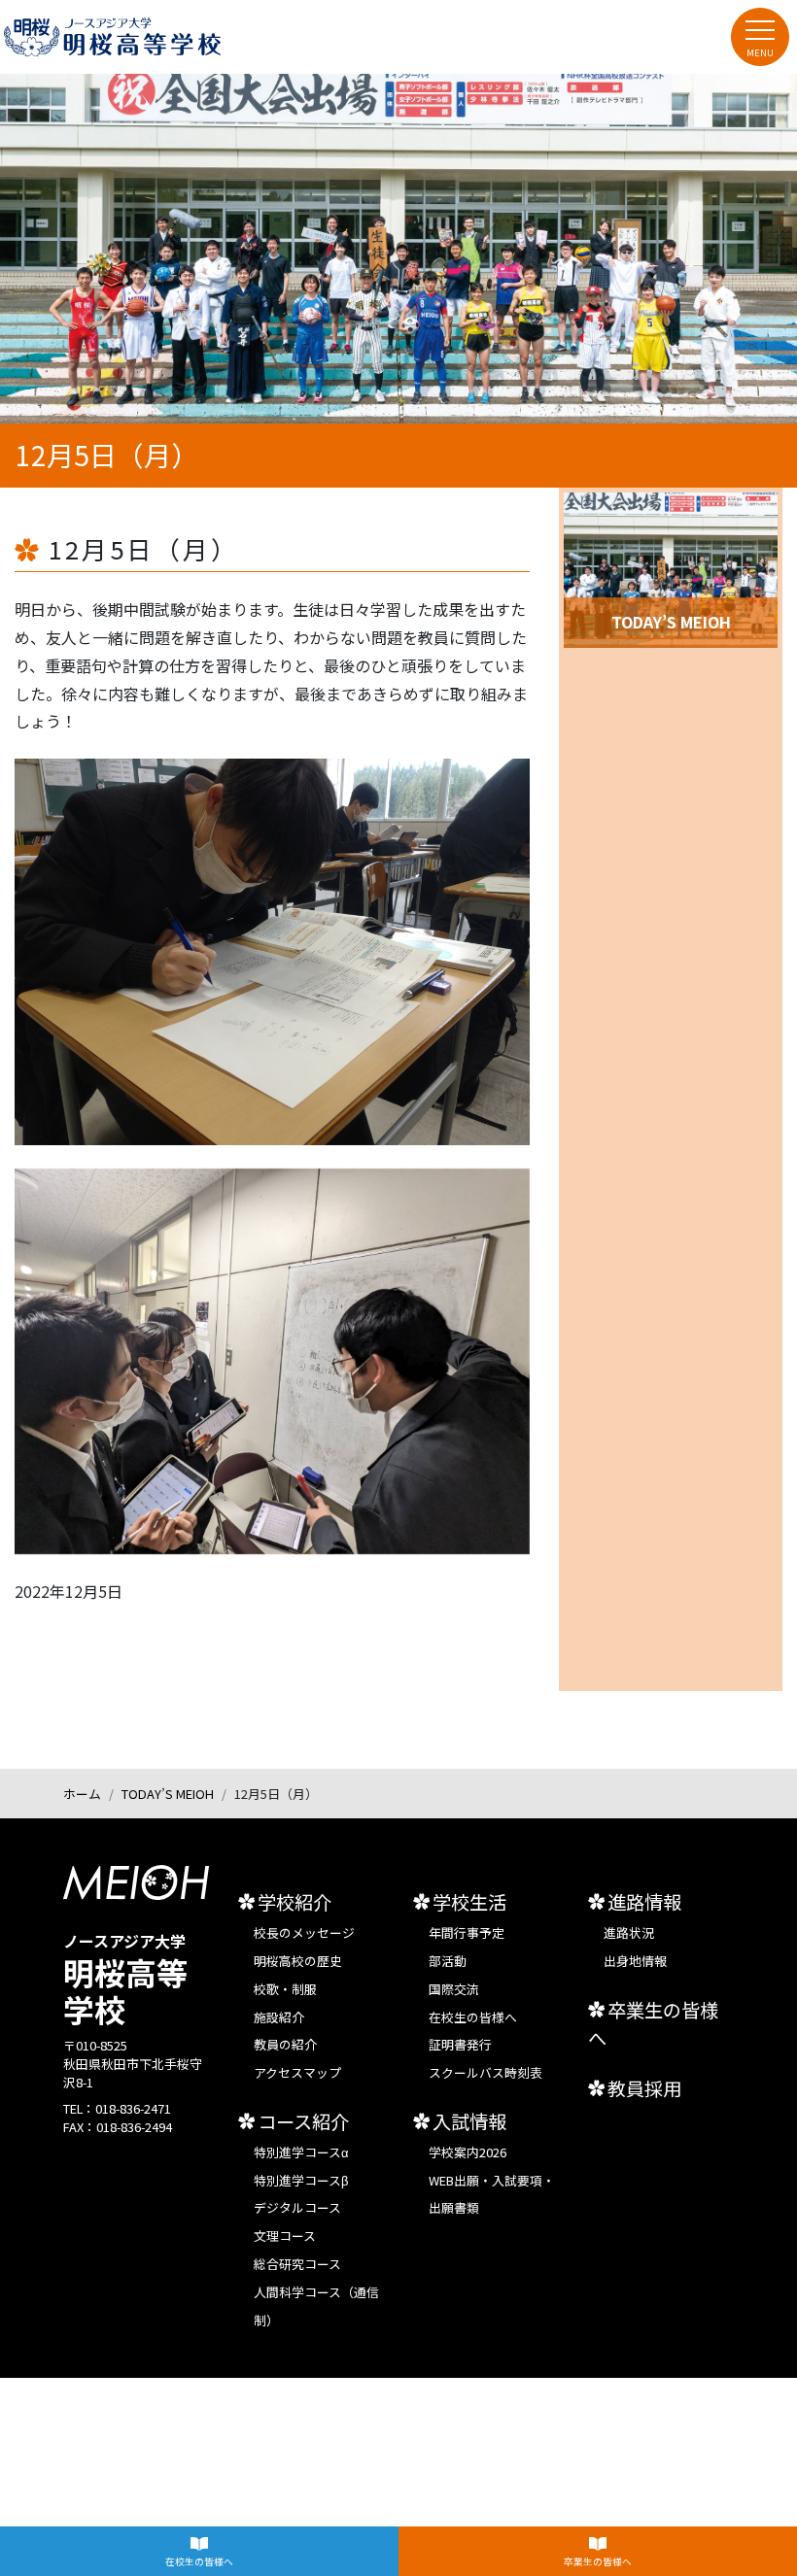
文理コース (285, 2236)
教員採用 (644, 2088)
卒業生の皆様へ (598, 2561)
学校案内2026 (468, 2152)
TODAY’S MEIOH (168, 1794)
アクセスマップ (297, 2072)
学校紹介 (295, 1902)
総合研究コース (297, 2264)
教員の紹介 (285, 2044)
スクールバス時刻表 (485, 2072)
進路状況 (629, 1932)
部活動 (448, 1961)
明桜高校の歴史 (298, 1961)
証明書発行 (460, 2044)
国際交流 (454, 1989)
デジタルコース (297, 2207)
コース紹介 (303, 2121)
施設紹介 (279, 2017)
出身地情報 (635, 1961)
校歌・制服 (285, 1989)
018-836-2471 (133, 2108)
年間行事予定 (467, 1932)
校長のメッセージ (304, 1932)
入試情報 (469, 2121)
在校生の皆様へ (199, 2561)
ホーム (82, 1794)
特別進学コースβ (301, 2180)
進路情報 (644, 1902)
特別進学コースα (301, 2152)
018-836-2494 (134, 2127)
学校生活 (469, 1902)
